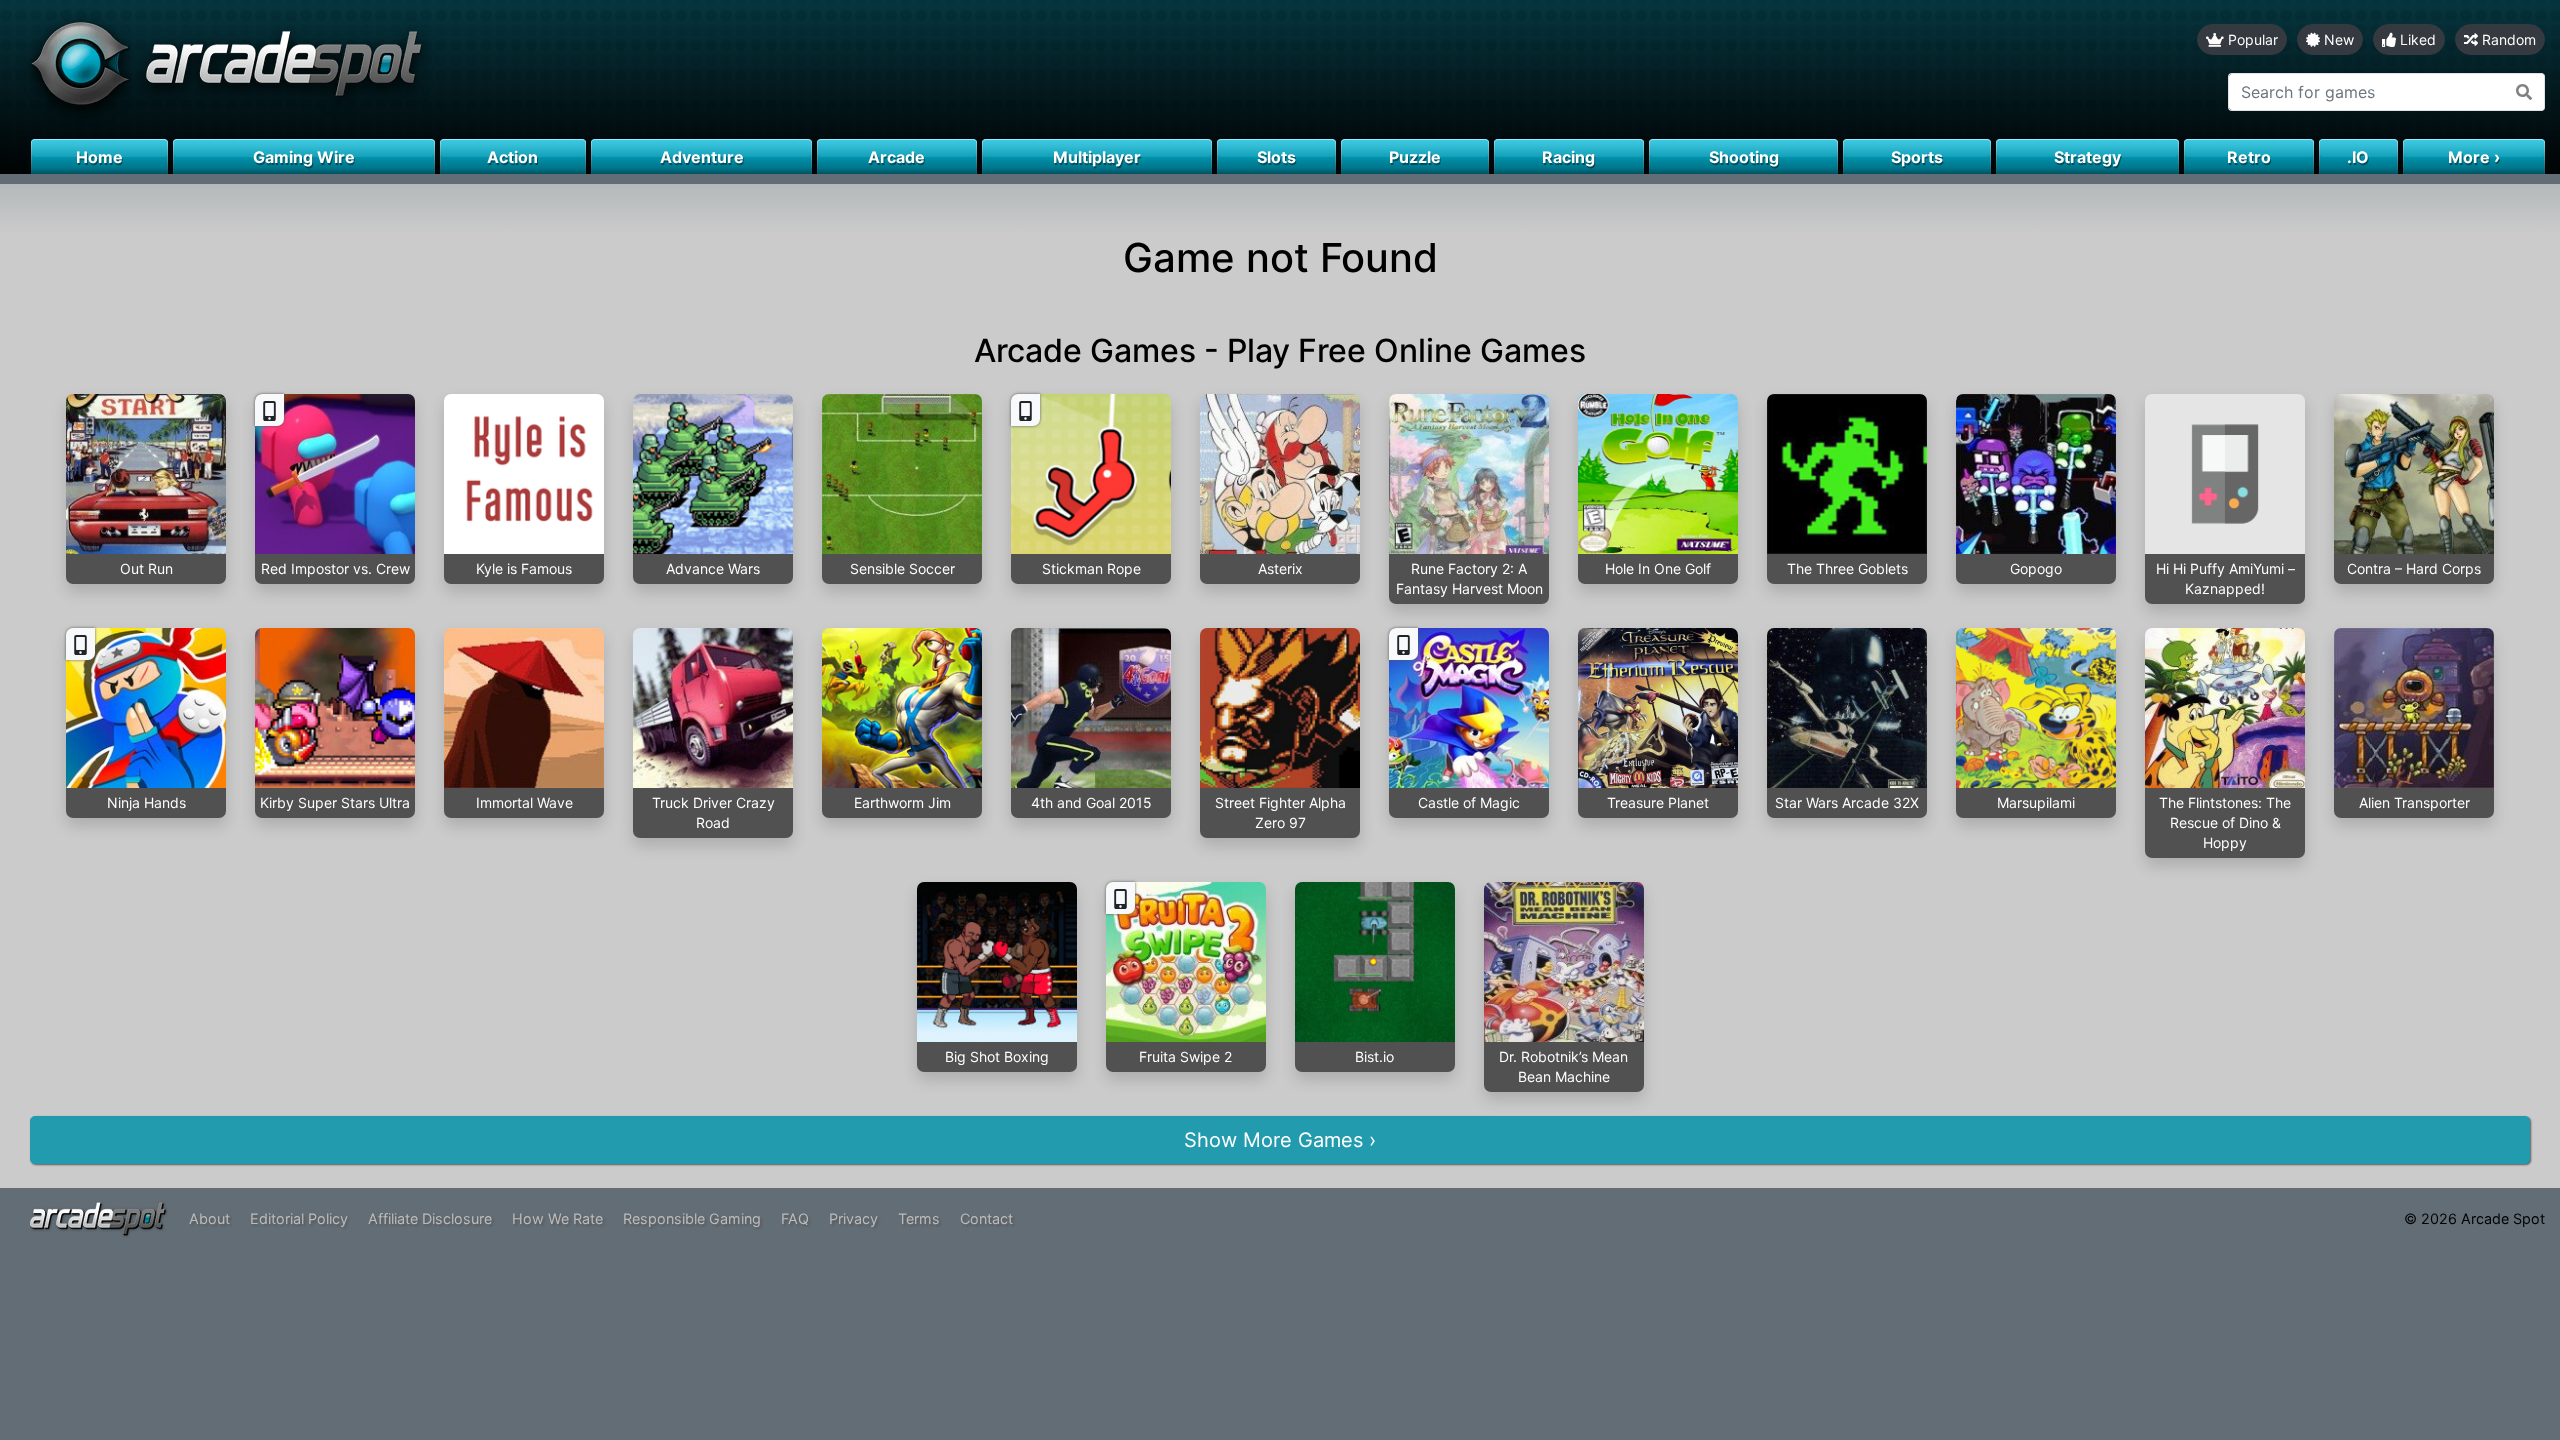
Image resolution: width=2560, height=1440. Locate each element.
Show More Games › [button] (1280, 1140)
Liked (2416, 39)
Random (2507, 39)
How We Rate (557, 1218)
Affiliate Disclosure (430, 1218)
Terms (919, 1218)
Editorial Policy (299, 1218)
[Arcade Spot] (640, 69)
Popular (2251, 39)
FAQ (795, 1218)
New (2337, 39)
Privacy (853, 1218)
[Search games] (2524, 92)
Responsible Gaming (692, 1218)
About (209, 1218)
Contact (986, 1218)
